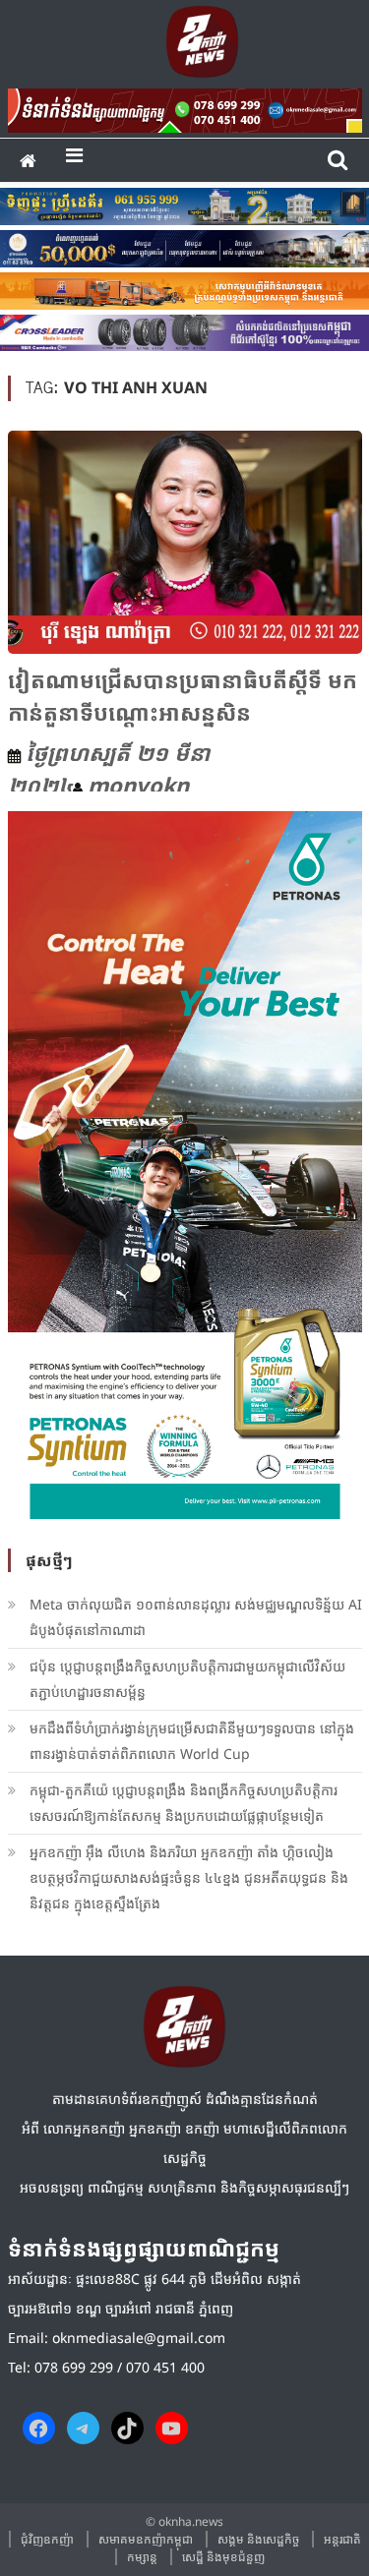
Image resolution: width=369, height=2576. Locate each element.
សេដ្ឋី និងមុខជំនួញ (223, 2557)
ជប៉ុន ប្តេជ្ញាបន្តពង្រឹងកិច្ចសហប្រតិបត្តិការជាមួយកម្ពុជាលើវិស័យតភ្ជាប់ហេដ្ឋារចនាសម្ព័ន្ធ (187, 1679)
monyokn (138, 785)
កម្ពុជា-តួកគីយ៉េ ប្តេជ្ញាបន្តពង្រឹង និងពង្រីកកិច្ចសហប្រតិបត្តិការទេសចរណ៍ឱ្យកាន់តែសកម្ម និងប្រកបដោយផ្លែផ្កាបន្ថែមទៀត (184, 1803)
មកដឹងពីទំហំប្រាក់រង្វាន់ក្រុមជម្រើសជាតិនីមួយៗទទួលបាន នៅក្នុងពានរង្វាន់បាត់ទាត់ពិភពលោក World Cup (192, 1741)
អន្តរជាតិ (342, 2539)
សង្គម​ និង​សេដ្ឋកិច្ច (258, 2539)
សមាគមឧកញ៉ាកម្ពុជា (146, 2539)
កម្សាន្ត (142, 2557)
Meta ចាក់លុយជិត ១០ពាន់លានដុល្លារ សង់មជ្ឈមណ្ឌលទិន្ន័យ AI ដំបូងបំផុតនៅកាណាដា (196, 1617)
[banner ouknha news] (185, 107)
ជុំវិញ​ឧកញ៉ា (47, 2539)
